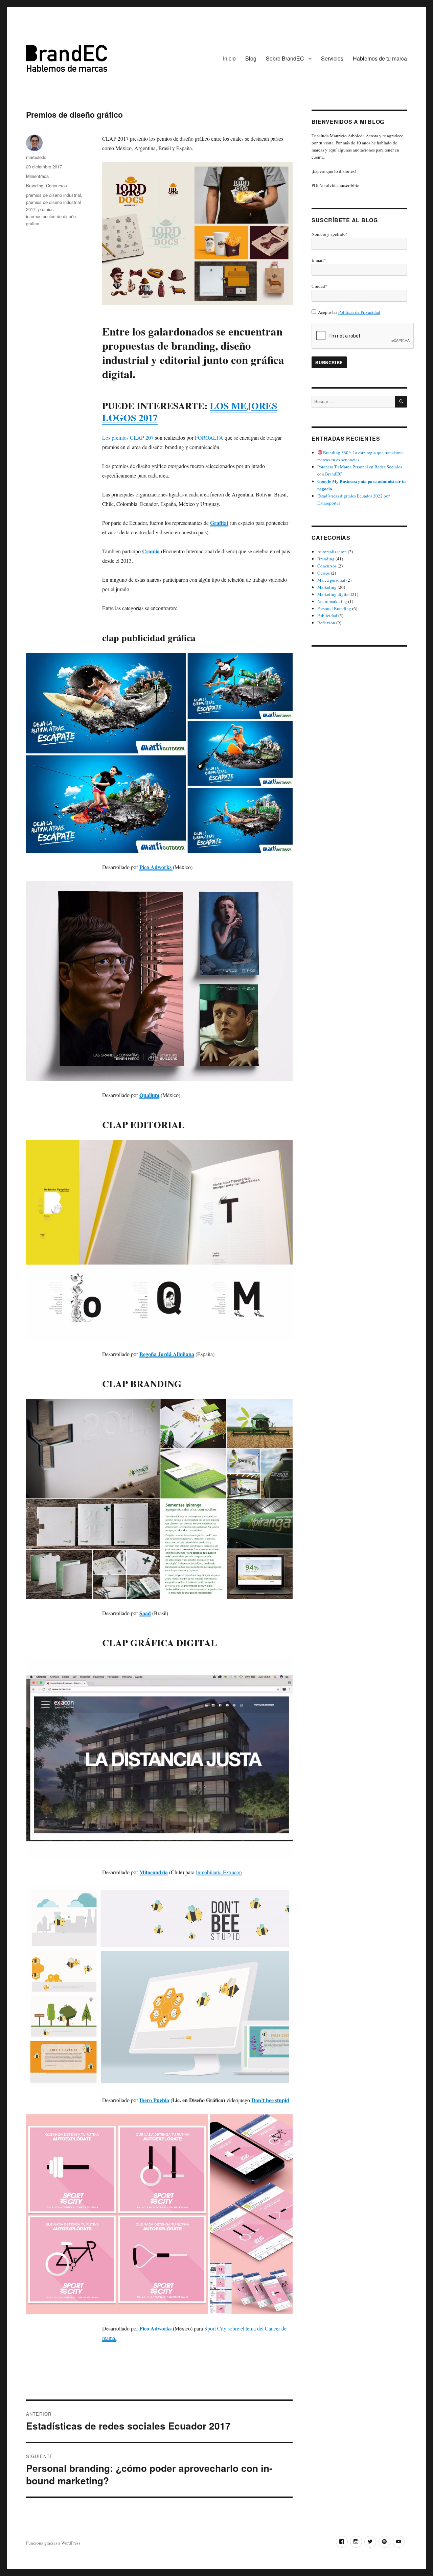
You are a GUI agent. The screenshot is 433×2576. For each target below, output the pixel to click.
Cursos (324, 573)
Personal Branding (334, 608)
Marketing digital (334, 594)
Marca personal (331, 580)
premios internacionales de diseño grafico (51, 216)
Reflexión (326, 623)
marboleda (36, 157)
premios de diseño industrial (53, 195)
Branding (35, 185)
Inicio (229, 58)
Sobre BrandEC (285, 58)
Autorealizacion (332, 552)
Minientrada (37, 176)
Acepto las (349, 312)
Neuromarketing (332, 601)
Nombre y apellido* (330, 234)
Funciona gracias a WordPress (53, 2543)
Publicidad (327, 616)
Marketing (327, 587)
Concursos (56, 185)
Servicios (332, 58)
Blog (251, 58)
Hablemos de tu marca (380, 58)
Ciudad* (320, 286)
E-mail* (319, 260)
